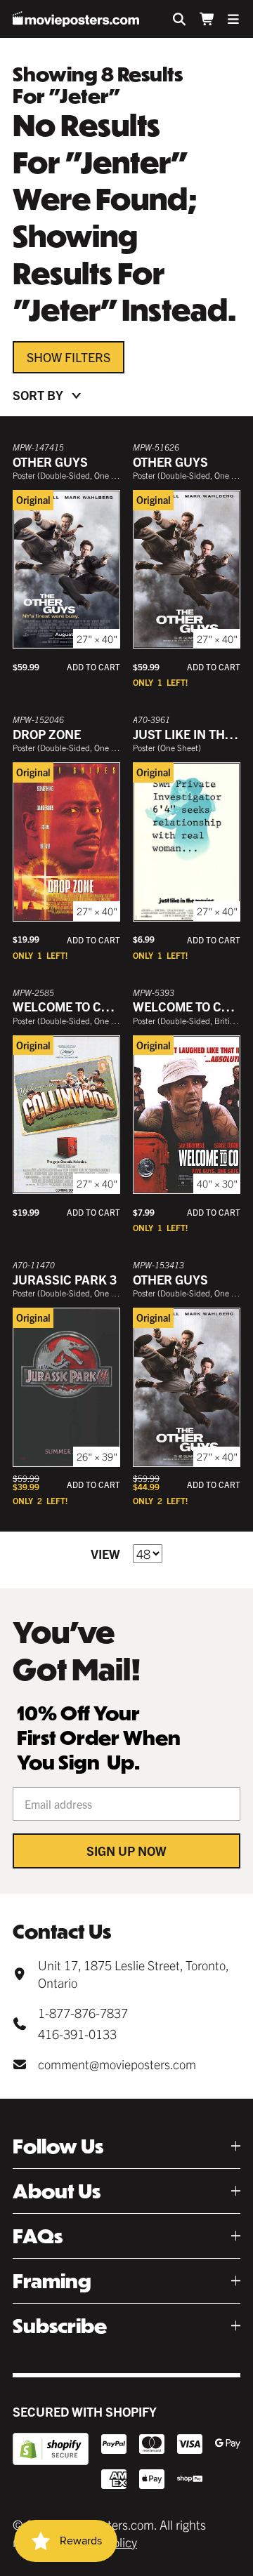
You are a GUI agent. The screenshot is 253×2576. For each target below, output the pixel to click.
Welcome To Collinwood (93, 1006)
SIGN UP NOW (126, 1851)
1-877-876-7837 (83, 2013)
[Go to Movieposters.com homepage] (76, 19)
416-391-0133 (77, 2034)
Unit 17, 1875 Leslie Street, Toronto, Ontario (133, 1974)
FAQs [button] (38, 2236)
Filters (87, 357)
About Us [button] (57, 2191)
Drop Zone (47, 734)
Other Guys (50, 462)
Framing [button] (52, 2281)
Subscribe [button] (60, 2326)
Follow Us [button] (58, 2146)
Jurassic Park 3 (65, 1279)
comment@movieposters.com (117, 2064)
